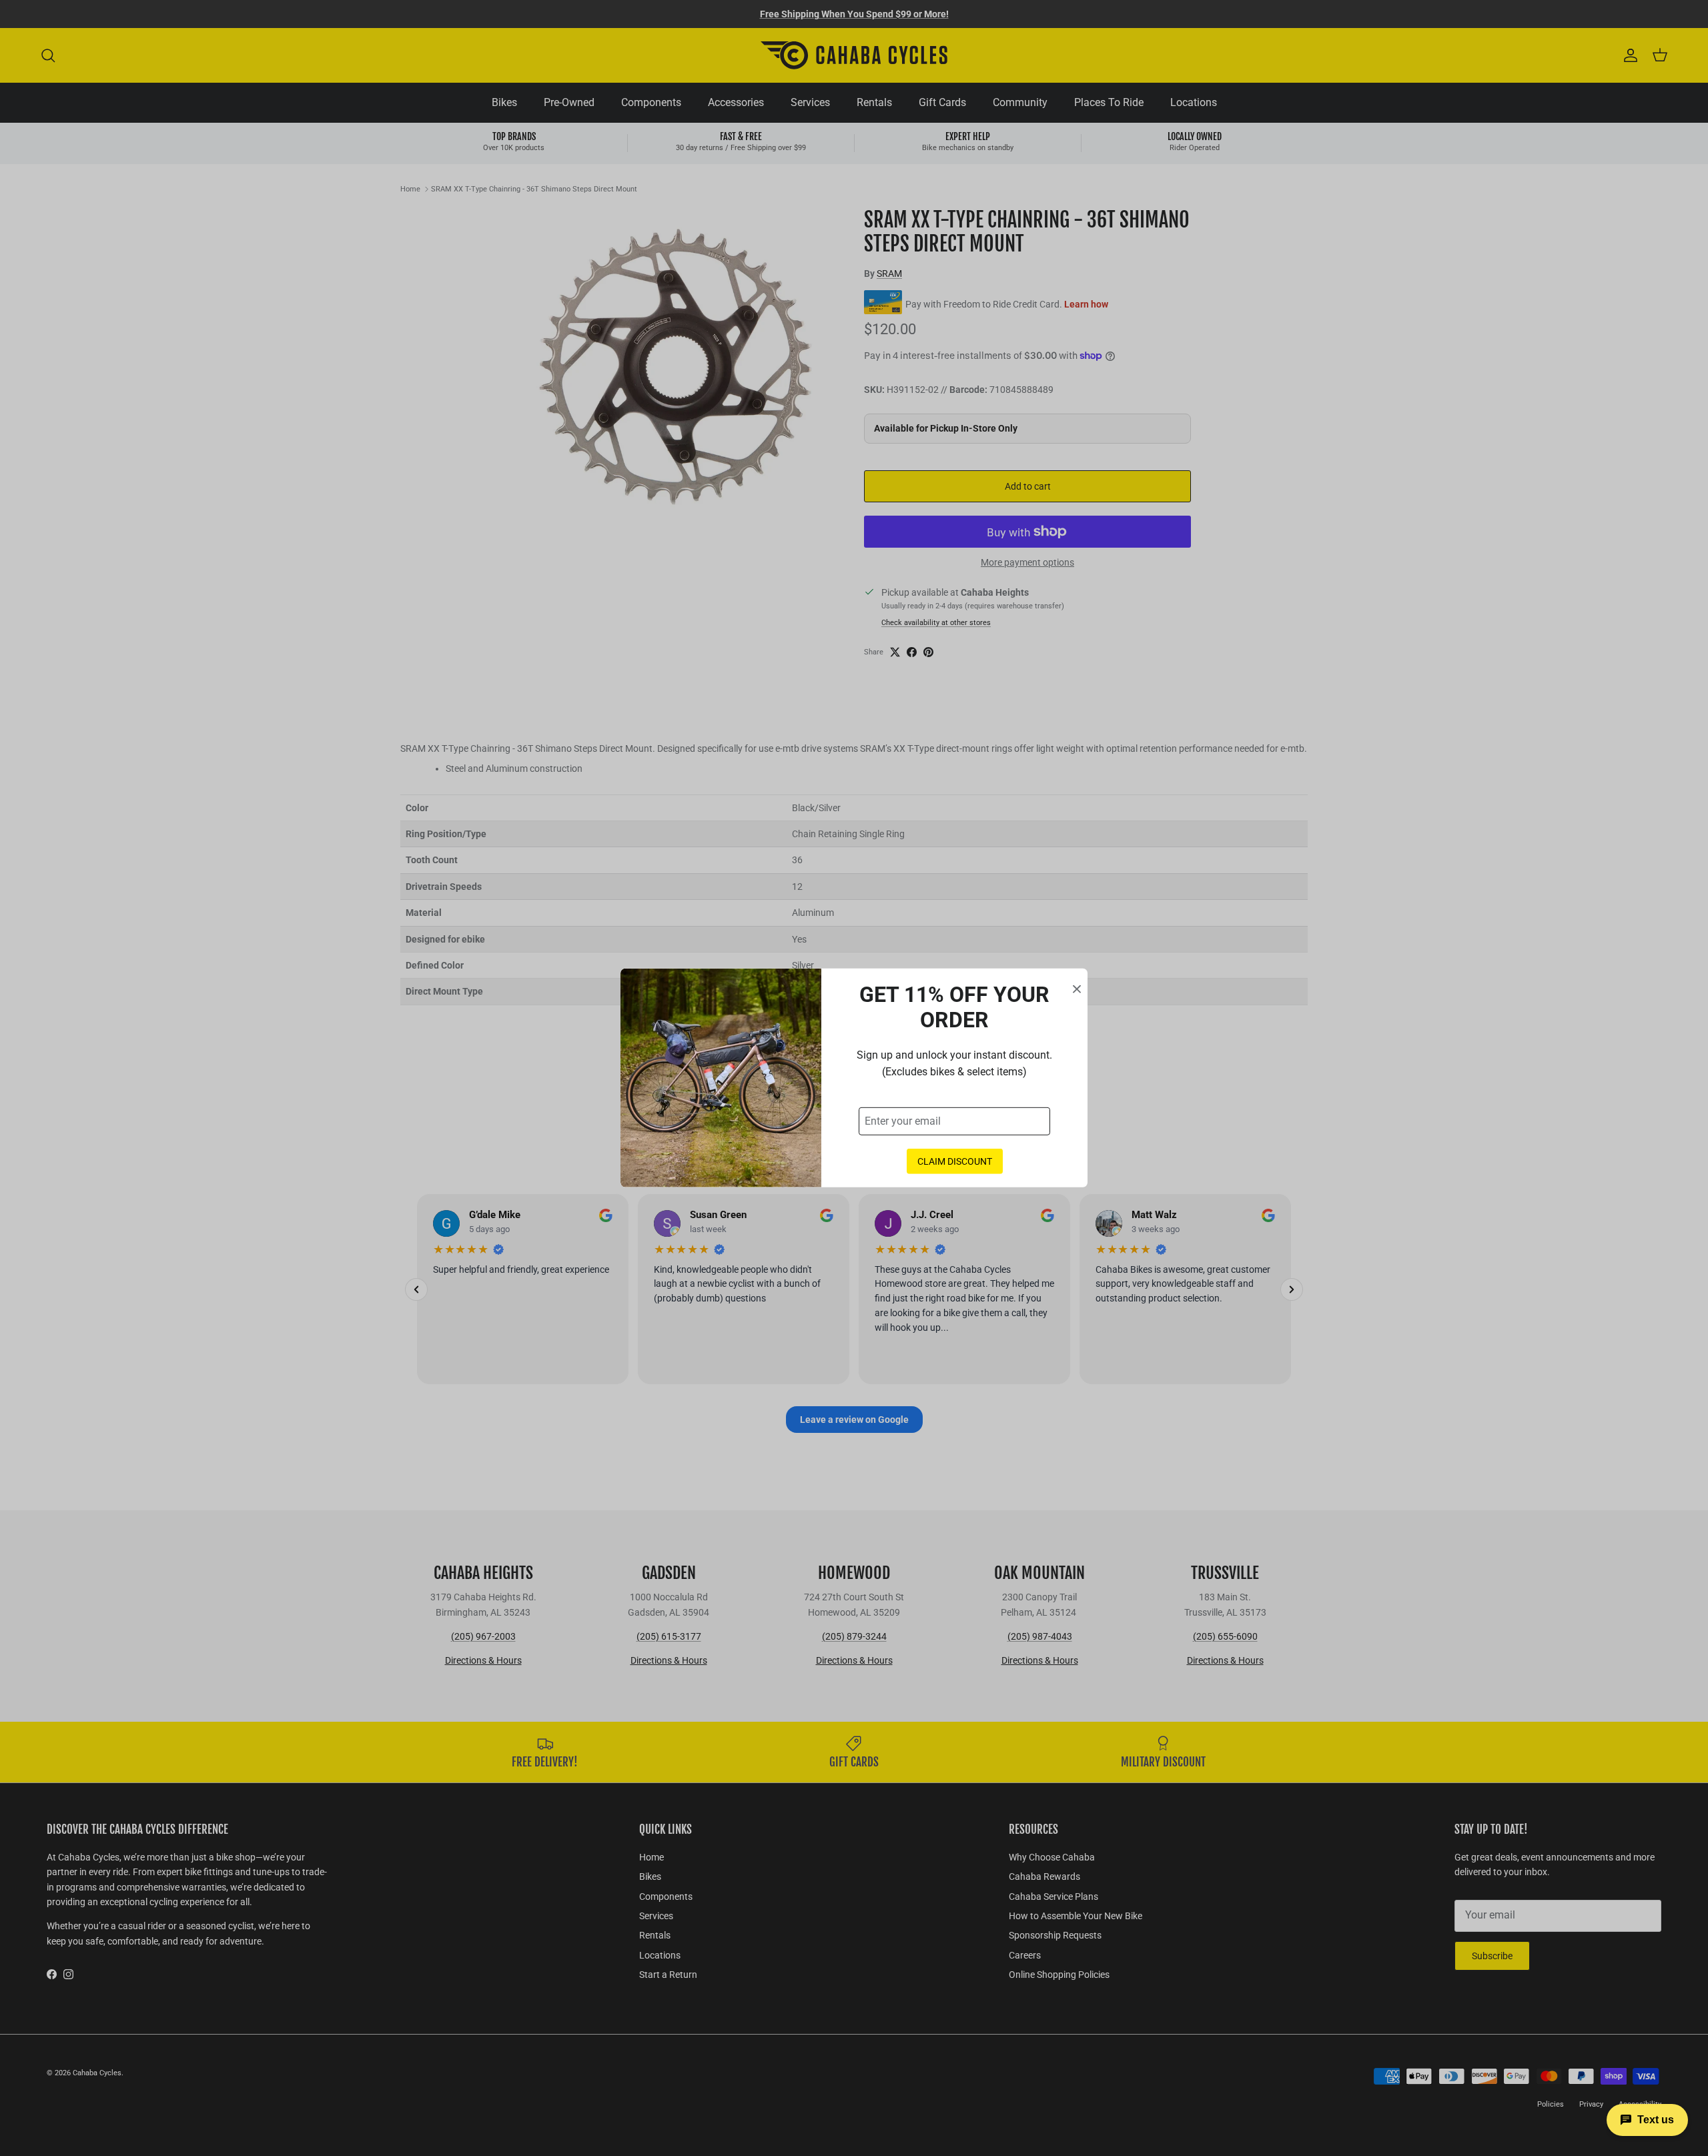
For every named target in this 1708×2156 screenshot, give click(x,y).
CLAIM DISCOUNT (955, 1161)
